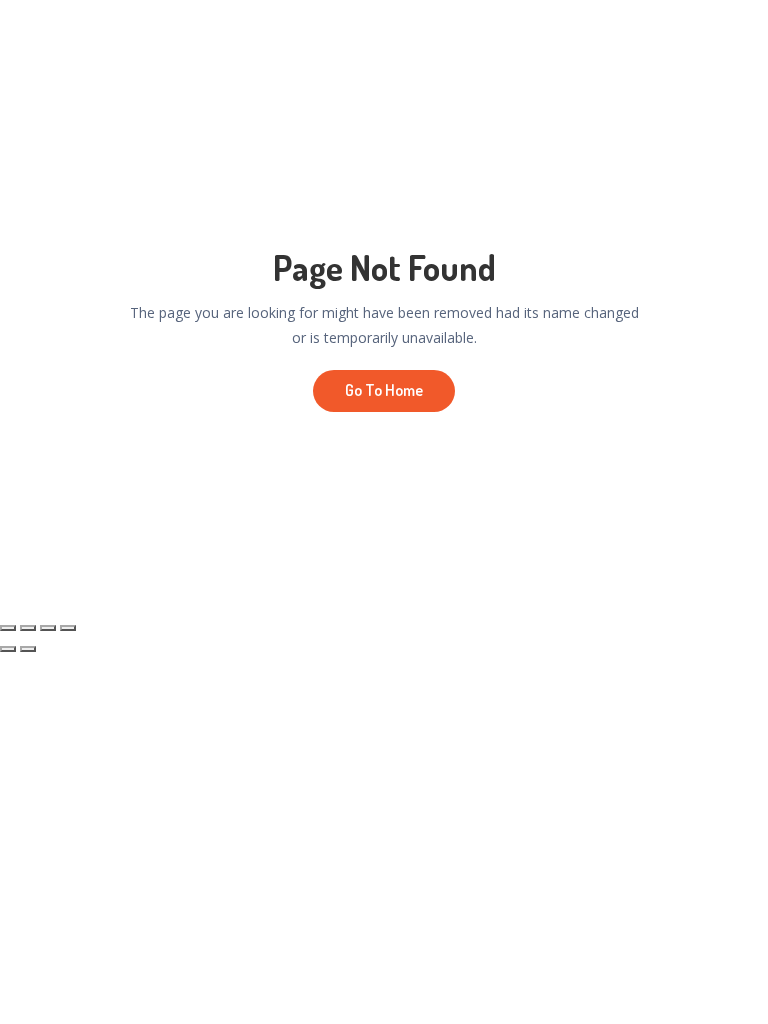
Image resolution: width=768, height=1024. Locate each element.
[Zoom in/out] (8, 628)
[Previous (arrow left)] (8, 649)
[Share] (48, 628)
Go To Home (384, 390)
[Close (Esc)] (68, 628)
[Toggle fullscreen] (28, 628)
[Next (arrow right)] (28, 649)
